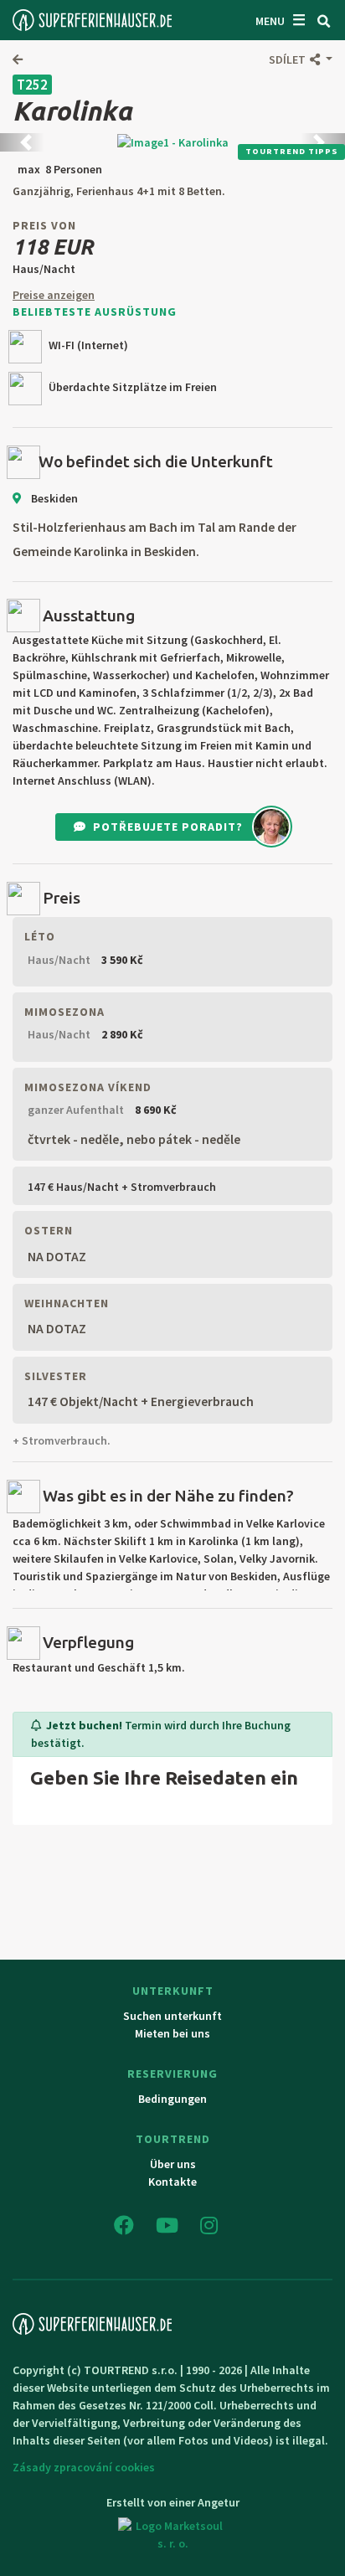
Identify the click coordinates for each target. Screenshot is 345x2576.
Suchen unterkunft (172, 2016)
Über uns (173, 2164)
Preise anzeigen (54, 295)
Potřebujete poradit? (168, 827)
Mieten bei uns (172, 2033)
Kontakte (172, 2182)
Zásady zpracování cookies (84, 2467)
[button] (301, 59)
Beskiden (53, 498)
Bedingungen (172, 2099)
